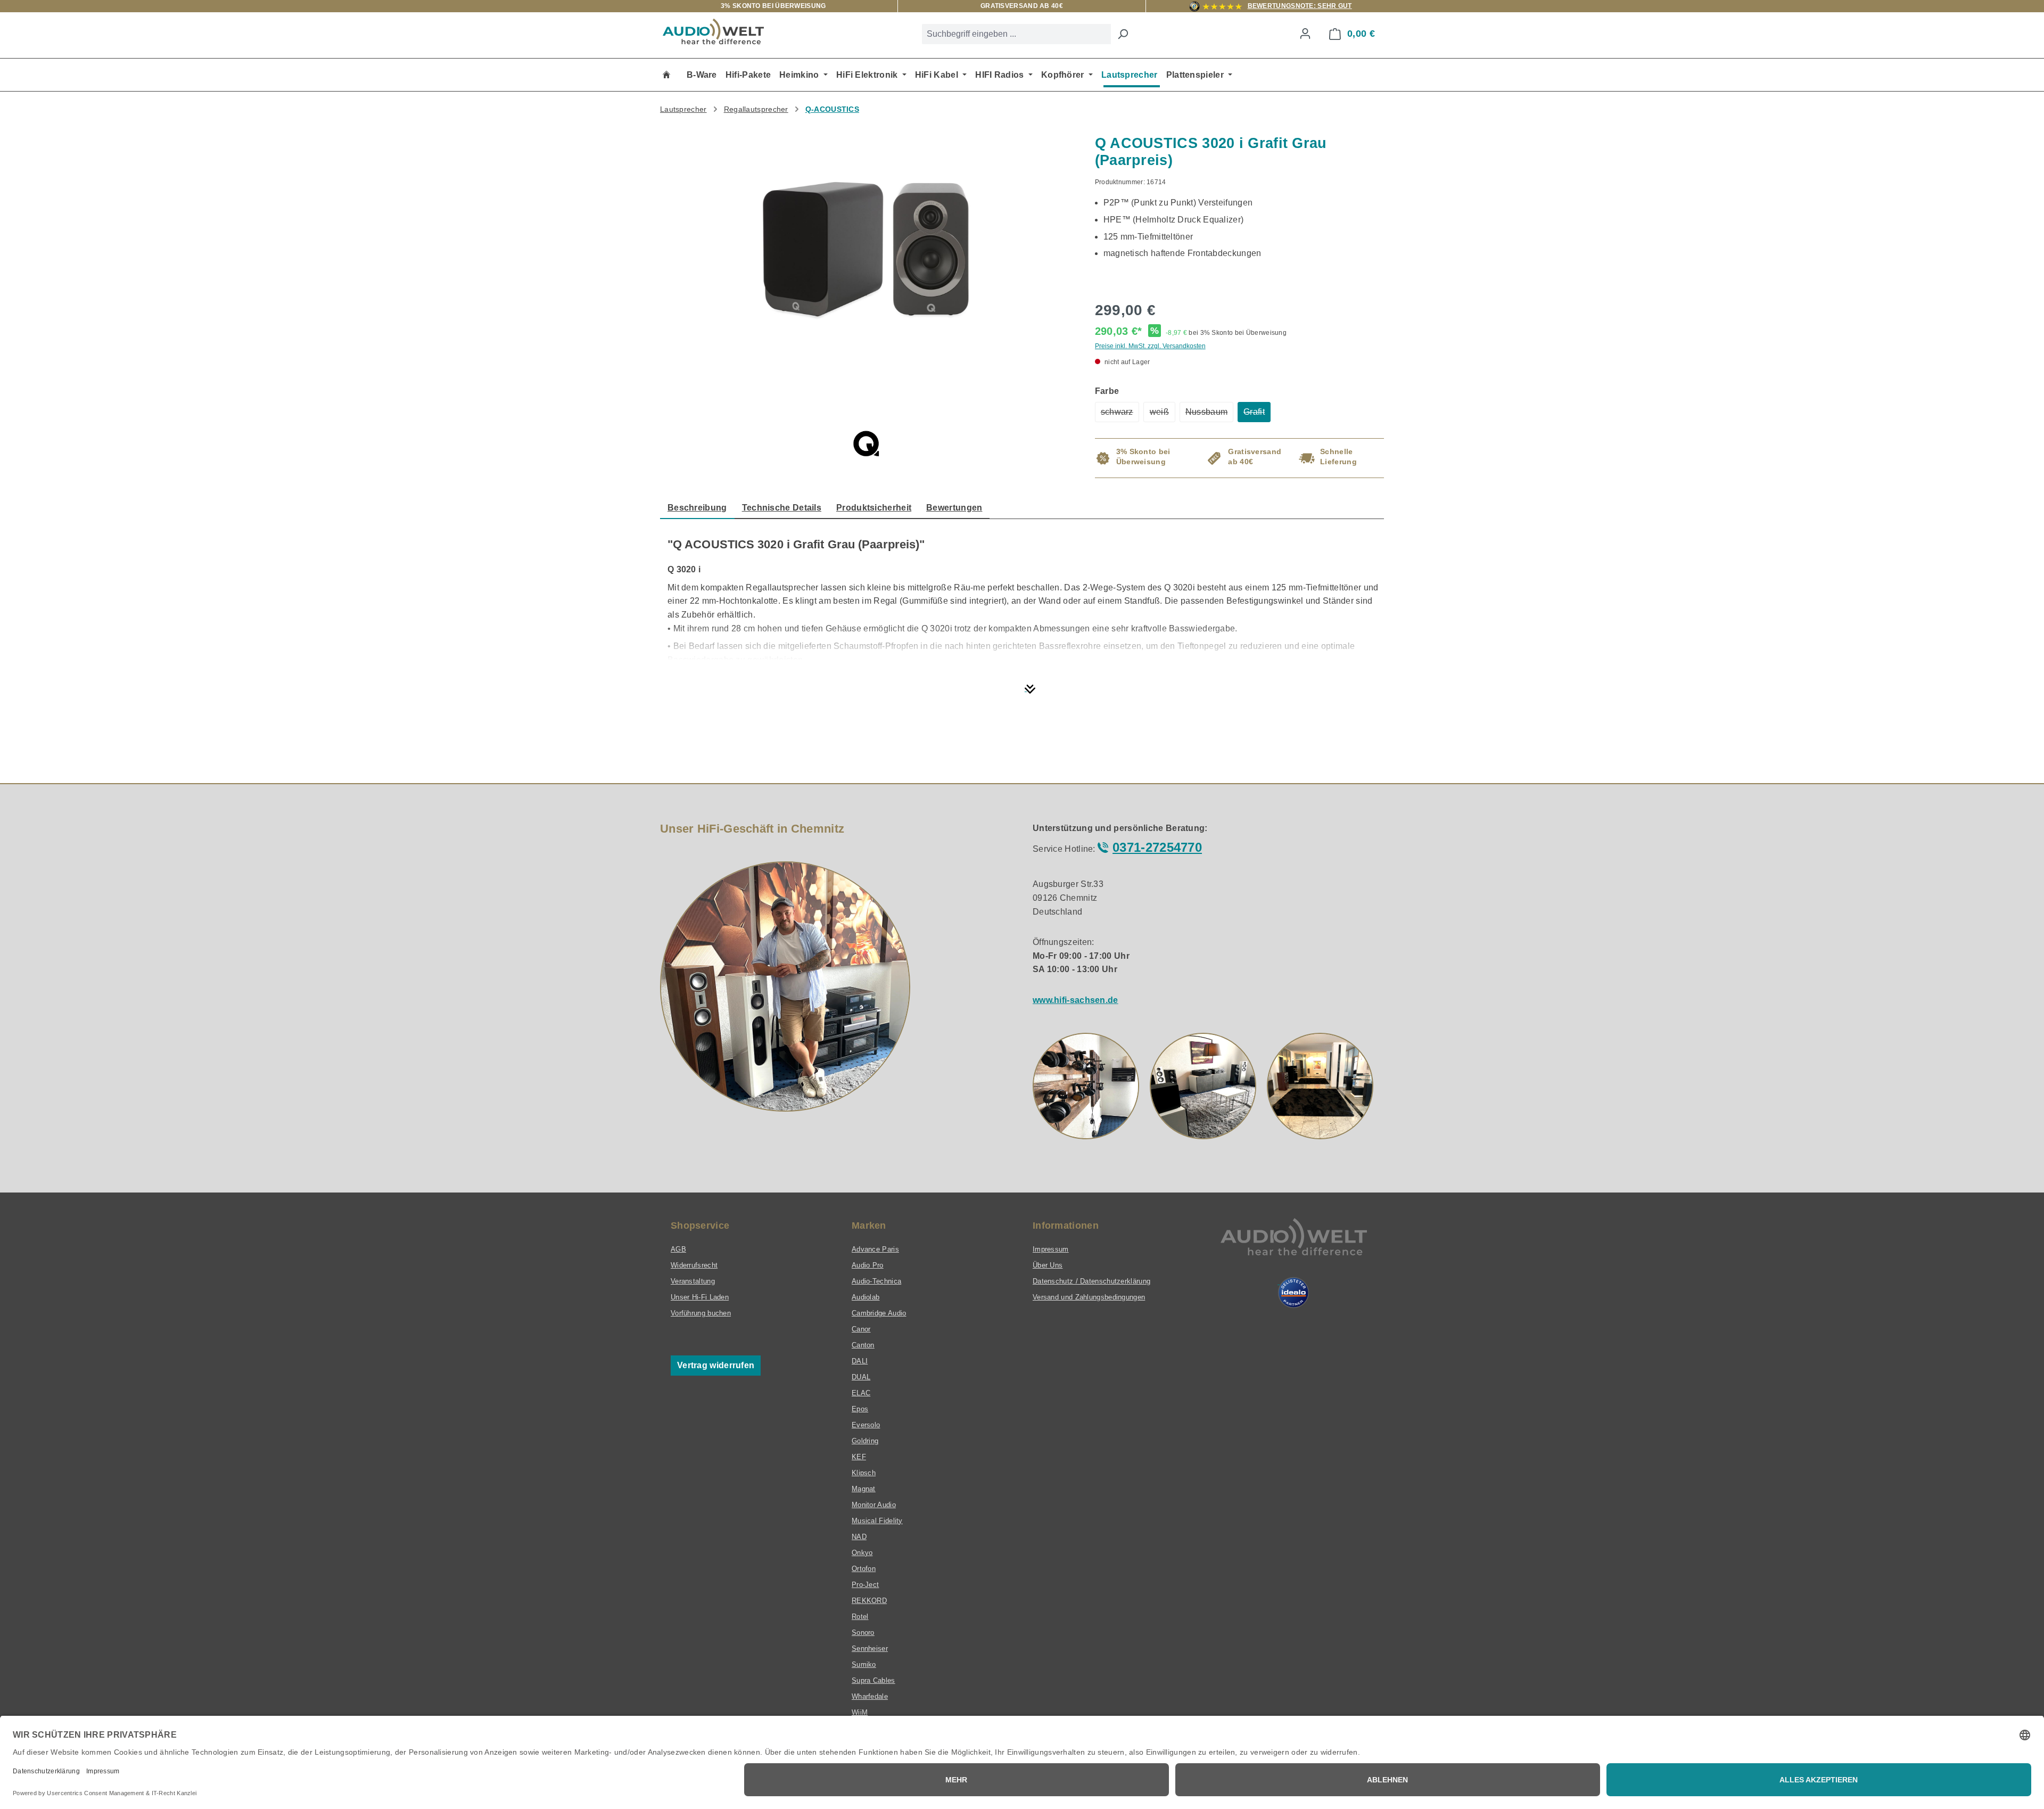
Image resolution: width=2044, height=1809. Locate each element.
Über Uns (1048, 1265)
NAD (859, 1537)
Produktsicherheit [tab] (874, 508)
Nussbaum (1209, 415)
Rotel (860, 1617)
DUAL (861, 1377)
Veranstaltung (693, 1281)
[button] (1086, 1086)
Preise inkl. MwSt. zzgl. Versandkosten (1150, 346)
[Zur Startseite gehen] (713, 31)
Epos (860, 1409)
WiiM (860, 1712)
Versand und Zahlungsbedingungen (1089, 1297)
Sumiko (864, 1664)
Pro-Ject (865, 1585)
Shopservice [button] (700, 1226)
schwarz (1120, 415)
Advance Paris (875, 1249)
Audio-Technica (876, 1281)
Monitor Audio (874, 1505)
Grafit (1257, 415)
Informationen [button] (1066, 1226)
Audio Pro (868, 1265)
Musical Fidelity (877, 1521)
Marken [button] (869, 1226)
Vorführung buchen (701, 1313)
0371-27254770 (1157, 847)
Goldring (865, 1441)
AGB (678, 1249)
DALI (860, 1361)
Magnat (864, 1489)
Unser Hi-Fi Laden (700, 1297)
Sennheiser (870, 1648)
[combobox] (1016, 34)
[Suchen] (1123, 34)
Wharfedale (870, 1696)
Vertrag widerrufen (716, 1365)
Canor (861, 1329)
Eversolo (866, 1425)
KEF (859, 1457)
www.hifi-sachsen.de (1075, 1000)
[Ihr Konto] (1305, 34)
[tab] (697, 508)
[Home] (666, 75)
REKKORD (869, 1601)
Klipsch (864, 1473)
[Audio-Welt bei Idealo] (1293, 1293)
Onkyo (862, 1553)
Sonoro (863, 1633)
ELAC (861, 1393)
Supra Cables (873, 1680)
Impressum (1051, 1249)
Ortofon (864, 1569)
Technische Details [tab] (782, 508)
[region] (867, 260)
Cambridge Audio (879, 1313)
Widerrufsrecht (694, 1265)
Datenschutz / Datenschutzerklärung (1091, 1281)
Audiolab (866, 1297)
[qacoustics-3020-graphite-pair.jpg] (867, 249)
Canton (863, 1345)
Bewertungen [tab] (954, 508)
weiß (1163, 415)
